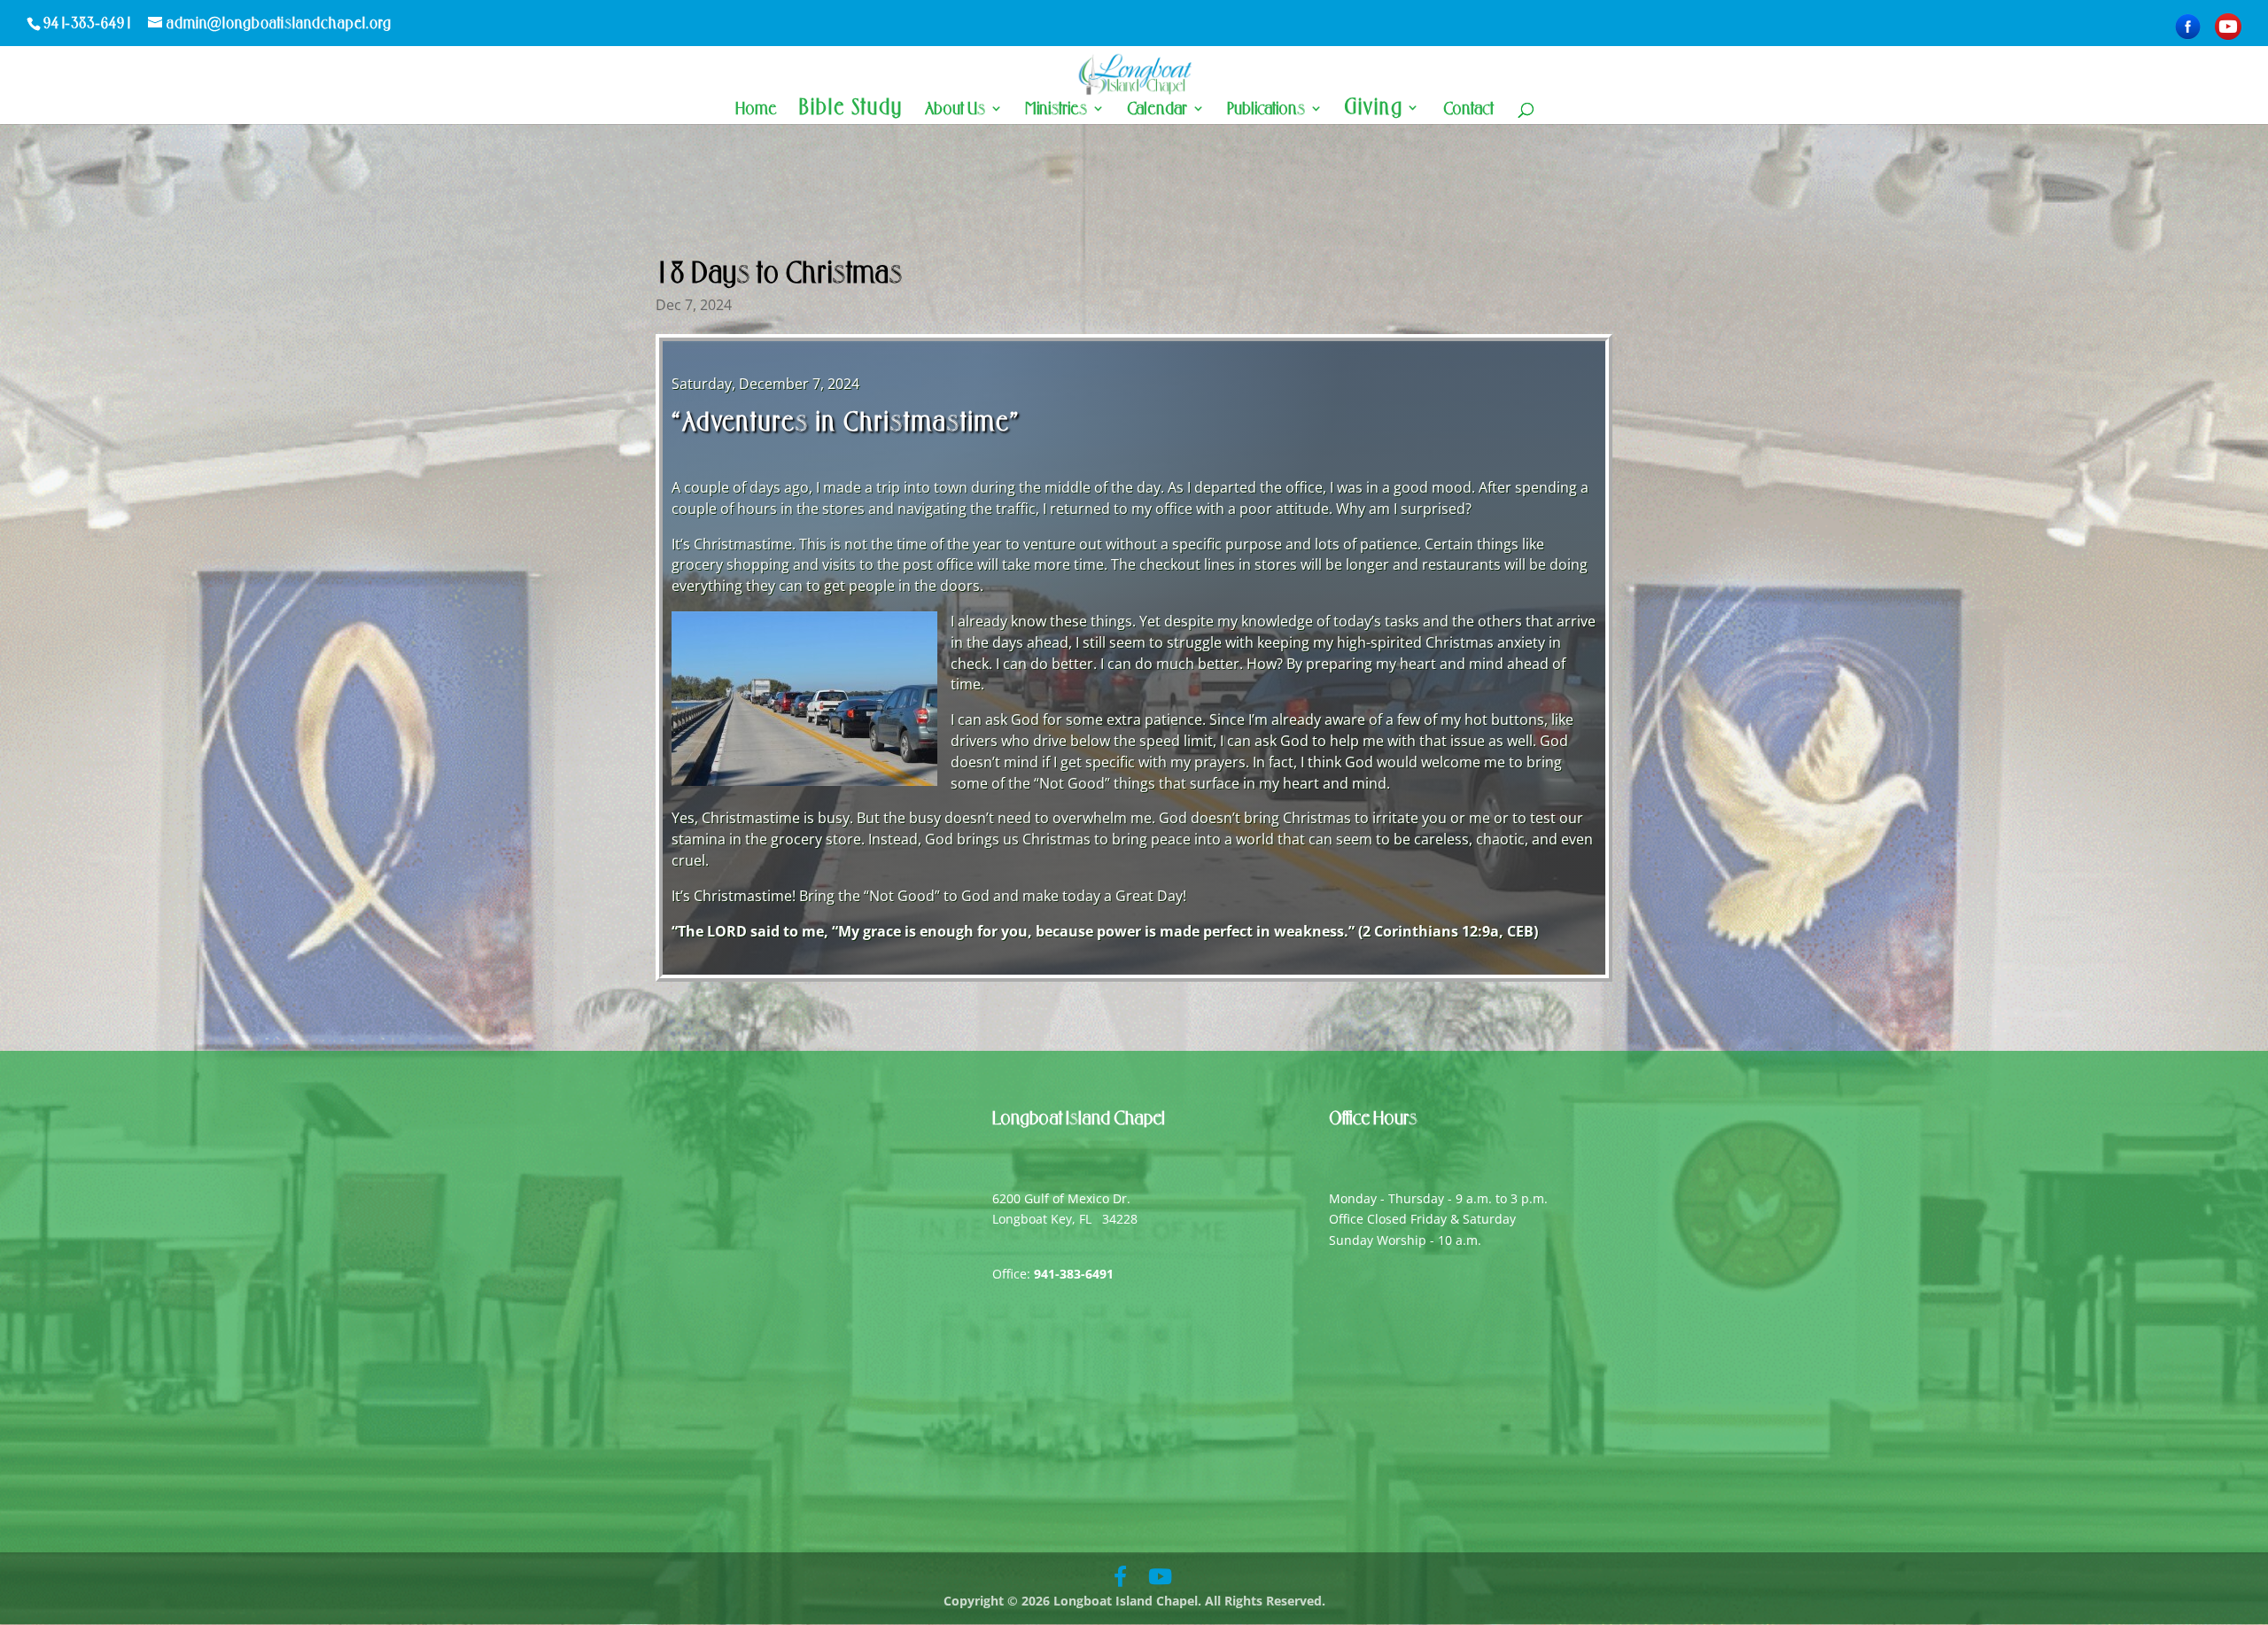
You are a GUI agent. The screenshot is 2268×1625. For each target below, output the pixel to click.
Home (756, 110)
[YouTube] (2228, 27)
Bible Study (851, 110)
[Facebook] (2188, 27)
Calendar (1157, 110)
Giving (1374, 110)
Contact (1468, 110)
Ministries (1056, 110)
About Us (955, 110)
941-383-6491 (88, 23)
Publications (1266, 110)
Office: (1053, 1274)
